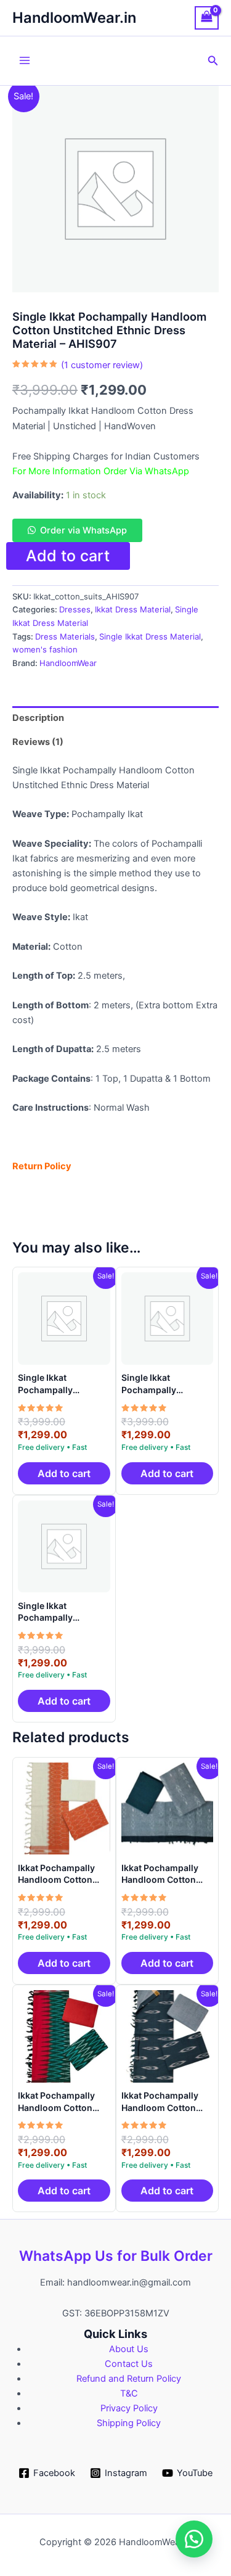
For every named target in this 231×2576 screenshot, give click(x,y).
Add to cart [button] (64, 1473)
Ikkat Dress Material (133, 609)
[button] (213, 61)
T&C (129, 2393)
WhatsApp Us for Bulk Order (116, 2256)
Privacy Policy (129, 2408)
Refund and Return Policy (129, 2379)
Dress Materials (65, 636)
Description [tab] (38, 718)
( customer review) (102, 365)
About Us (129, 2349)
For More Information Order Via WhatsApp (101, 471)
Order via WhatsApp (83, 530)
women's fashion (45, 649)
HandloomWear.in (74, 18)
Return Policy (42, 1166)
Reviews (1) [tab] (38, 742)
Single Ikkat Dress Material (150, 636)
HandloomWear (68, 663)
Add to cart (68, 556)
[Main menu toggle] (25, 60)
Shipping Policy (129, 2423)
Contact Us (129, 2364)
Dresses (75, 609)
